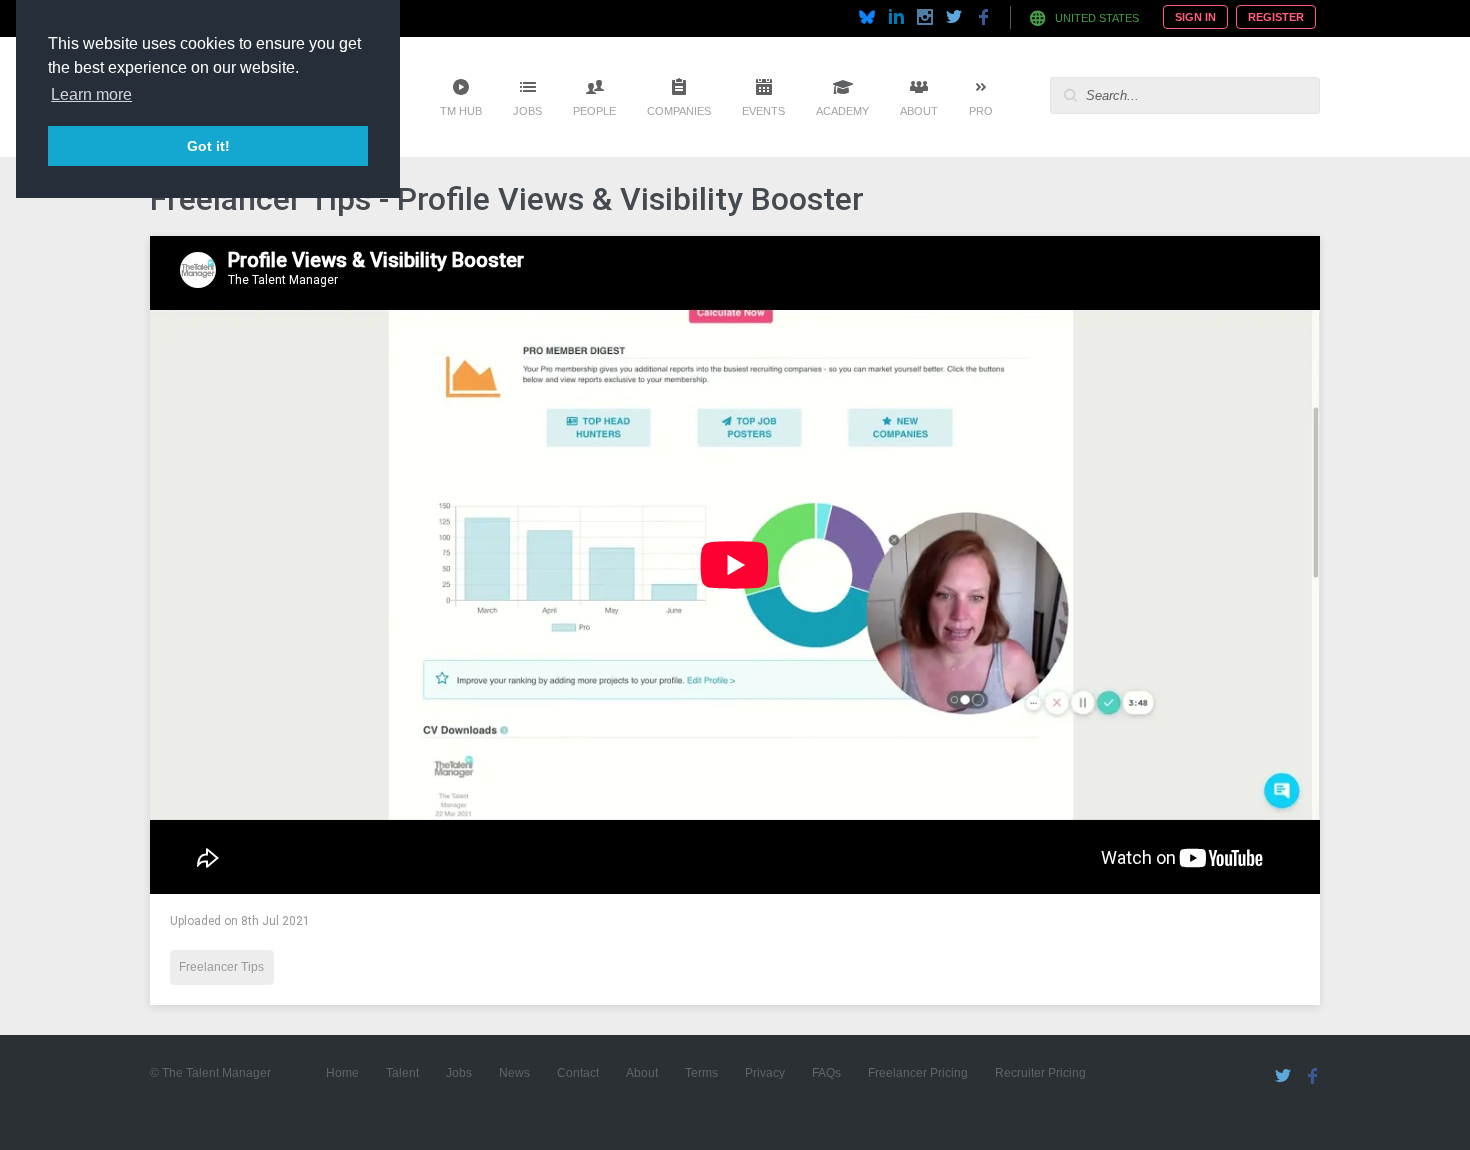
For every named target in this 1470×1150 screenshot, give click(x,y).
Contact (578, 1073)
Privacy (765, 1073)
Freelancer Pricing (918, 1073)
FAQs (826, 1073)
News (514, 1073)
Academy (842, 111)
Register (1276, 17)
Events (763, 111)
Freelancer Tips (221, 967)
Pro (981, 111)
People (594, 111)
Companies (679, 111)
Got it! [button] (208, 146)
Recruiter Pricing (1040, 1073)
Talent (402, 1073)
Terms (701, 1073)
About (919, 111)
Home (342, 1073)
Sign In (1195, 17)
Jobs (527, 111)
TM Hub (461, 111)
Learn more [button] (91, 94)
